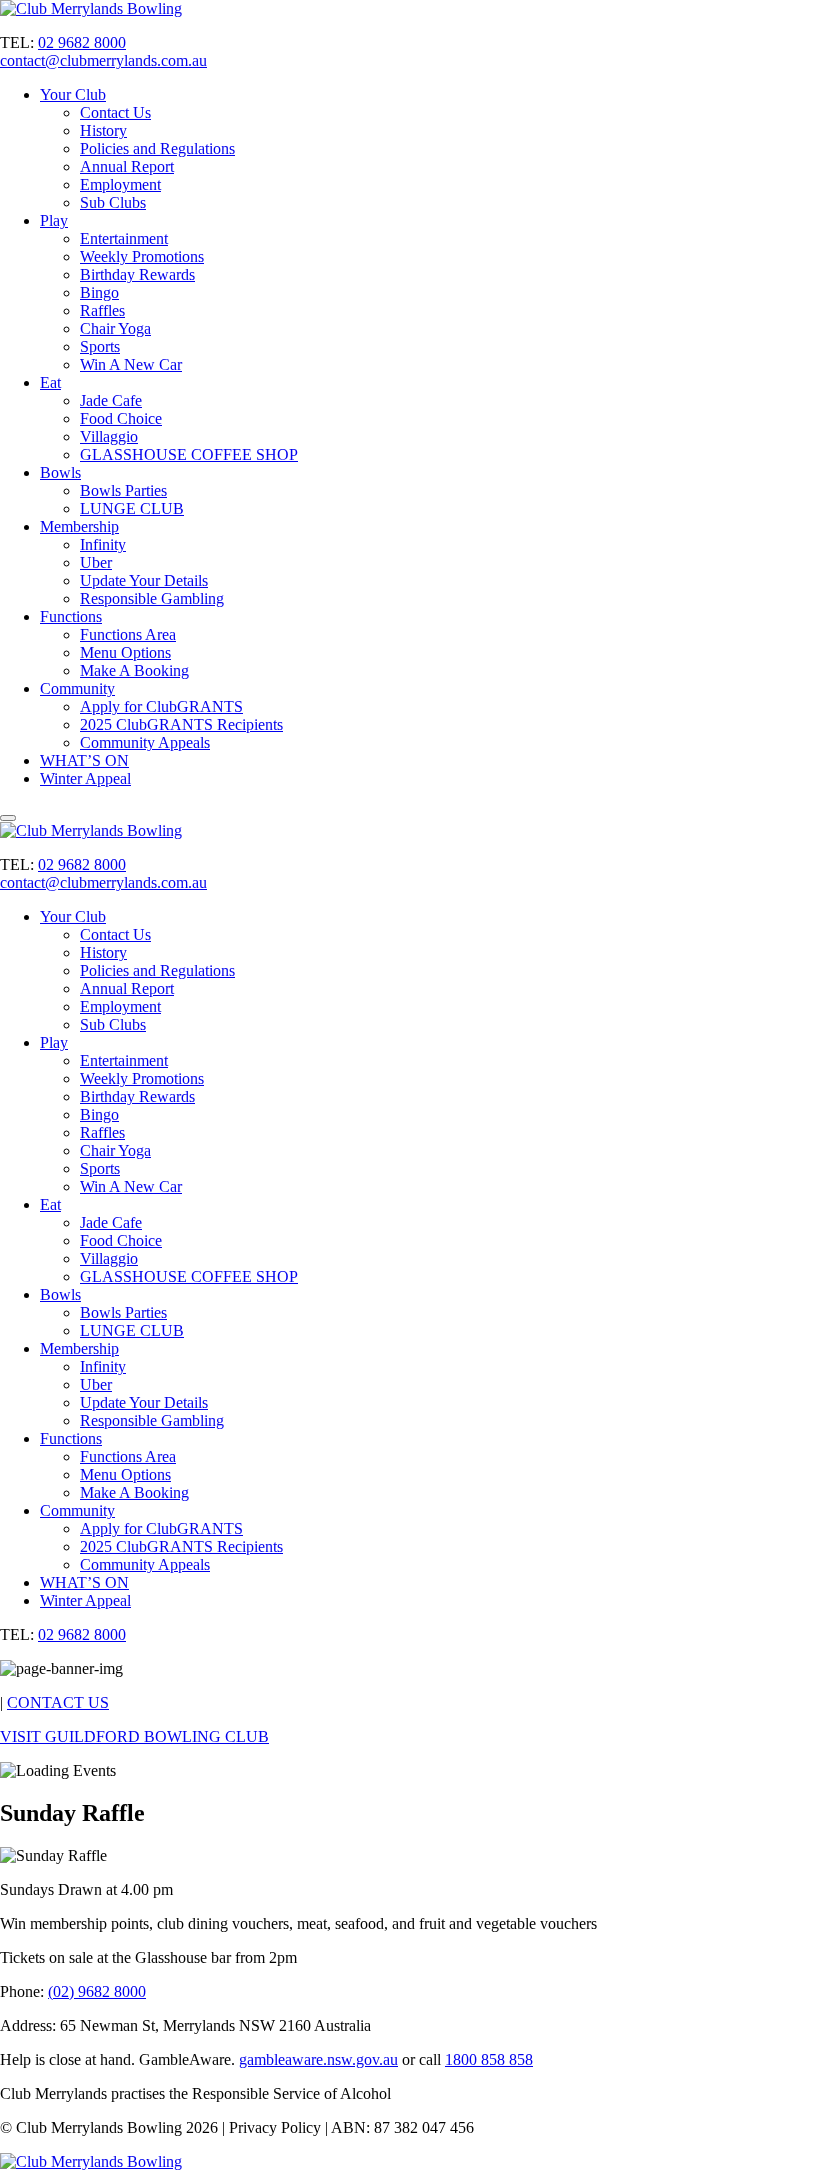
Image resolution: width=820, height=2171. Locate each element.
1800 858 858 (489, 2059)
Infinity (103, 544)
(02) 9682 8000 (97, 1991)
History (103, 130)
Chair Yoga (115, 328)
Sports (100, 346)
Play (54, 220)
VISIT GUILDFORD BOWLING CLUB (134, 1736)
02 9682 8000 (82, 42)
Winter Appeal (85, 778)
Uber (96, 562)
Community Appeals (145, 742)
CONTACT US (58, 1702)
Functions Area (128, 634)
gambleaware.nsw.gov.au (318, 2059)
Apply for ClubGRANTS (161, 706)
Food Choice (121, 418)
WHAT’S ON (84, 760)
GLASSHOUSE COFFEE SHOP (189, 454)
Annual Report (127, 166)
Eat (50, 382)
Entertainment (124, 238)
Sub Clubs (113, 202)
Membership (79, 526)
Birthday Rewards (137, 274)
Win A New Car (131, 364)
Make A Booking (134, 670)
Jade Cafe (111, 400)
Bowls (60, 472)
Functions (71, 616)
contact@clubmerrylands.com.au (103, 60)
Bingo (99, 292)
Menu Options (125, 652)
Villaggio (109, 436)
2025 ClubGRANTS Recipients (181, 724)
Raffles (102, 310)
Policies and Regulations (157, 148)
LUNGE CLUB (132, 508)
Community (77, 688)
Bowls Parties (123, 490)
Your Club (73, 94)
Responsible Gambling (152, 598)
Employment (120, 184)
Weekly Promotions (142, 256)
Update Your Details (144, 580)
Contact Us (115, 112)
